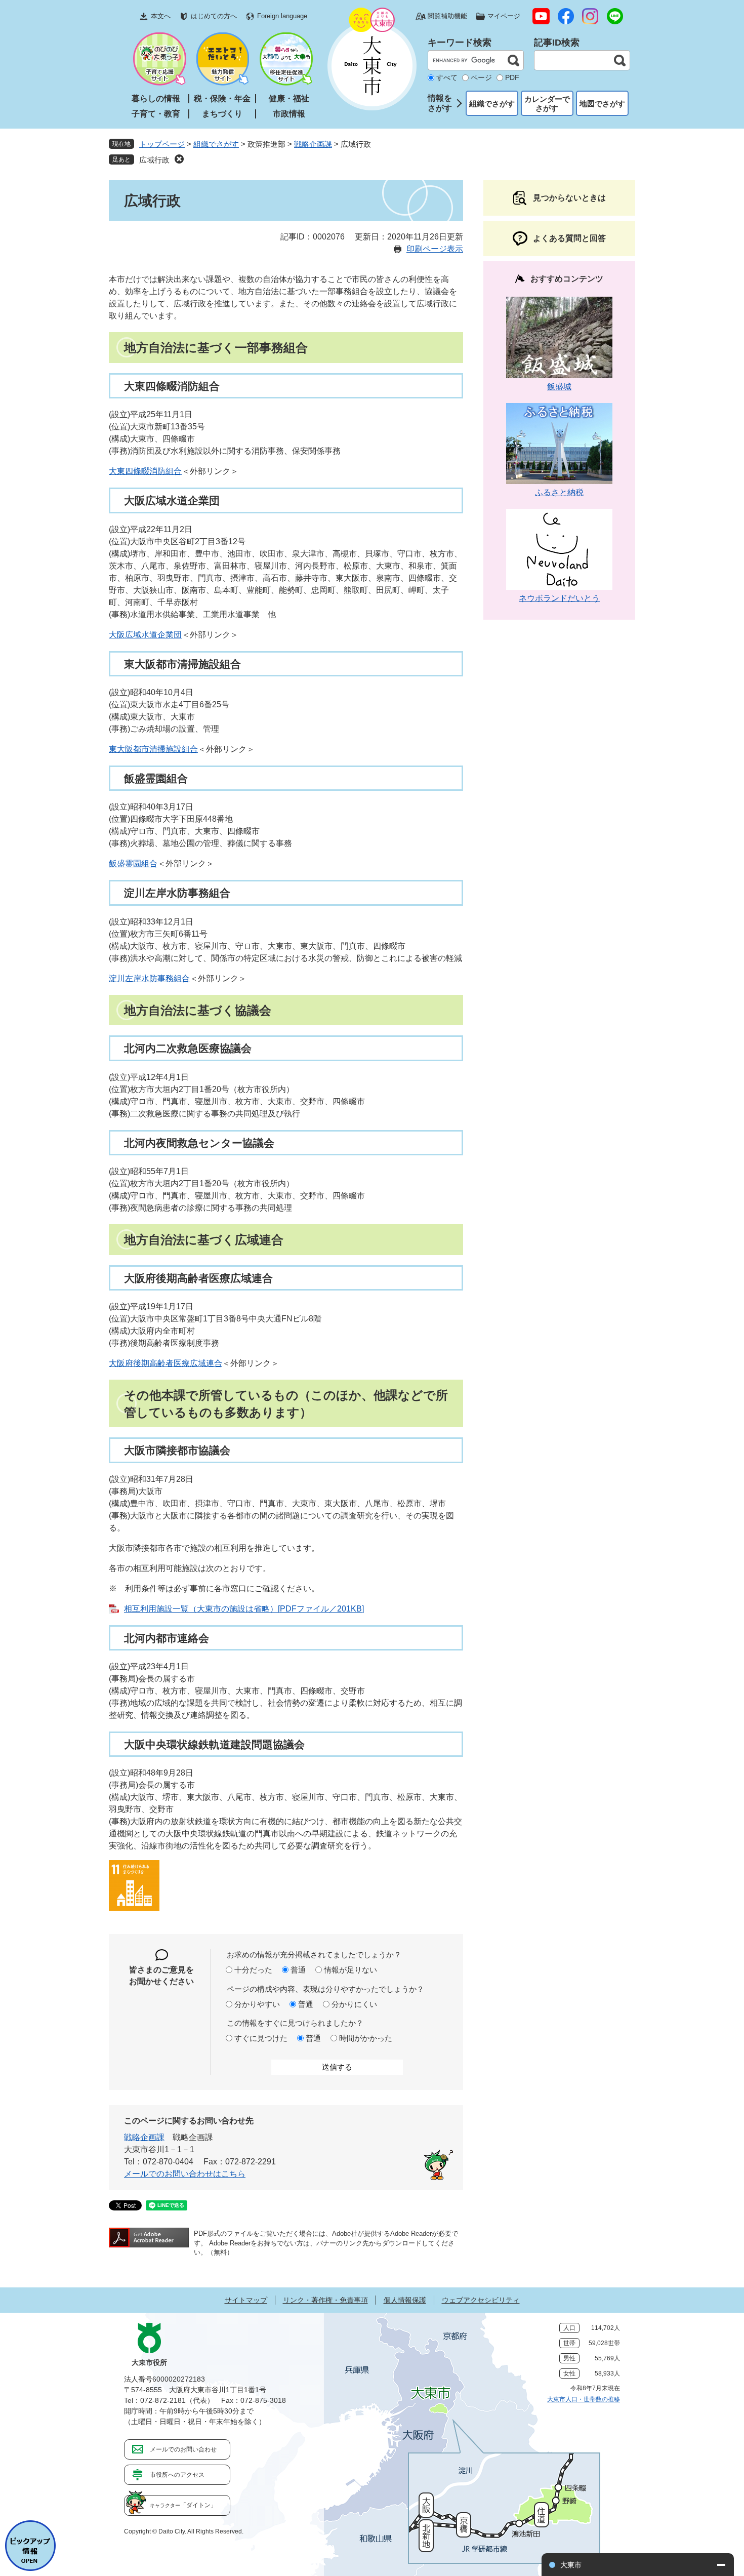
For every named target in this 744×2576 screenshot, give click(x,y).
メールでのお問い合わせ (183, 2449)
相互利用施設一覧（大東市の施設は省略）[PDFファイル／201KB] (244, 1609)
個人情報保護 (405, 2300)
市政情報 (289, 114)
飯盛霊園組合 (133, 863)
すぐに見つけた (261, 2038)
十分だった (253, 1970)
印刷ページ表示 (435, 249)
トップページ (162, 144)
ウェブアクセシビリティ (481, 2300)
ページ (481, 77)
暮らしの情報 (156, 98)
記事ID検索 (557, 43)
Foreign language (282, 16)
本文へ (161, 16)
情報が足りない (350, 1970)
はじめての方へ (214, 16)
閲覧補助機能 (447, 16)
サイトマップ (246, 2300)
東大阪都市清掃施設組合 (153, 749)
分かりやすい (257, 2004)
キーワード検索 (460, 43)
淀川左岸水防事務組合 (149, 978)
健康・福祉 (289, 98)
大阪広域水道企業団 (145, 635)
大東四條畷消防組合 (145, 471)
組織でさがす (492, 104)
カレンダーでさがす (547, 104)
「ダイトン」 (183, 2505)
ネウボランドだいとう (559, 598)
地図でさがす (602, 104)
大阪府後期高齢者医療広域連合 (166, 1363)
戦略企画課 (313, 144)
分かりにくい (354, 2004)
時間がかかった (366, 2038)
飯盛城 (559, 387)
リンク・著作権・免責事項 (325, 2300)
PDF (512, 77)
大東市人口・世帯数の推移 (584, 2399)
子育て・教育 (156, 114)
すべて (447, 77)
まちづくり (222, 114)
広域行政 (154, 160)
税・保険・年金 (222, 98)
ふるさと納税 (559, 492)
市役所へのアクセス (177, 2475)
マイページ (504, 16)
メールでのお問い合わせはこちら (185, 2174)
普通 (298, 1970)
